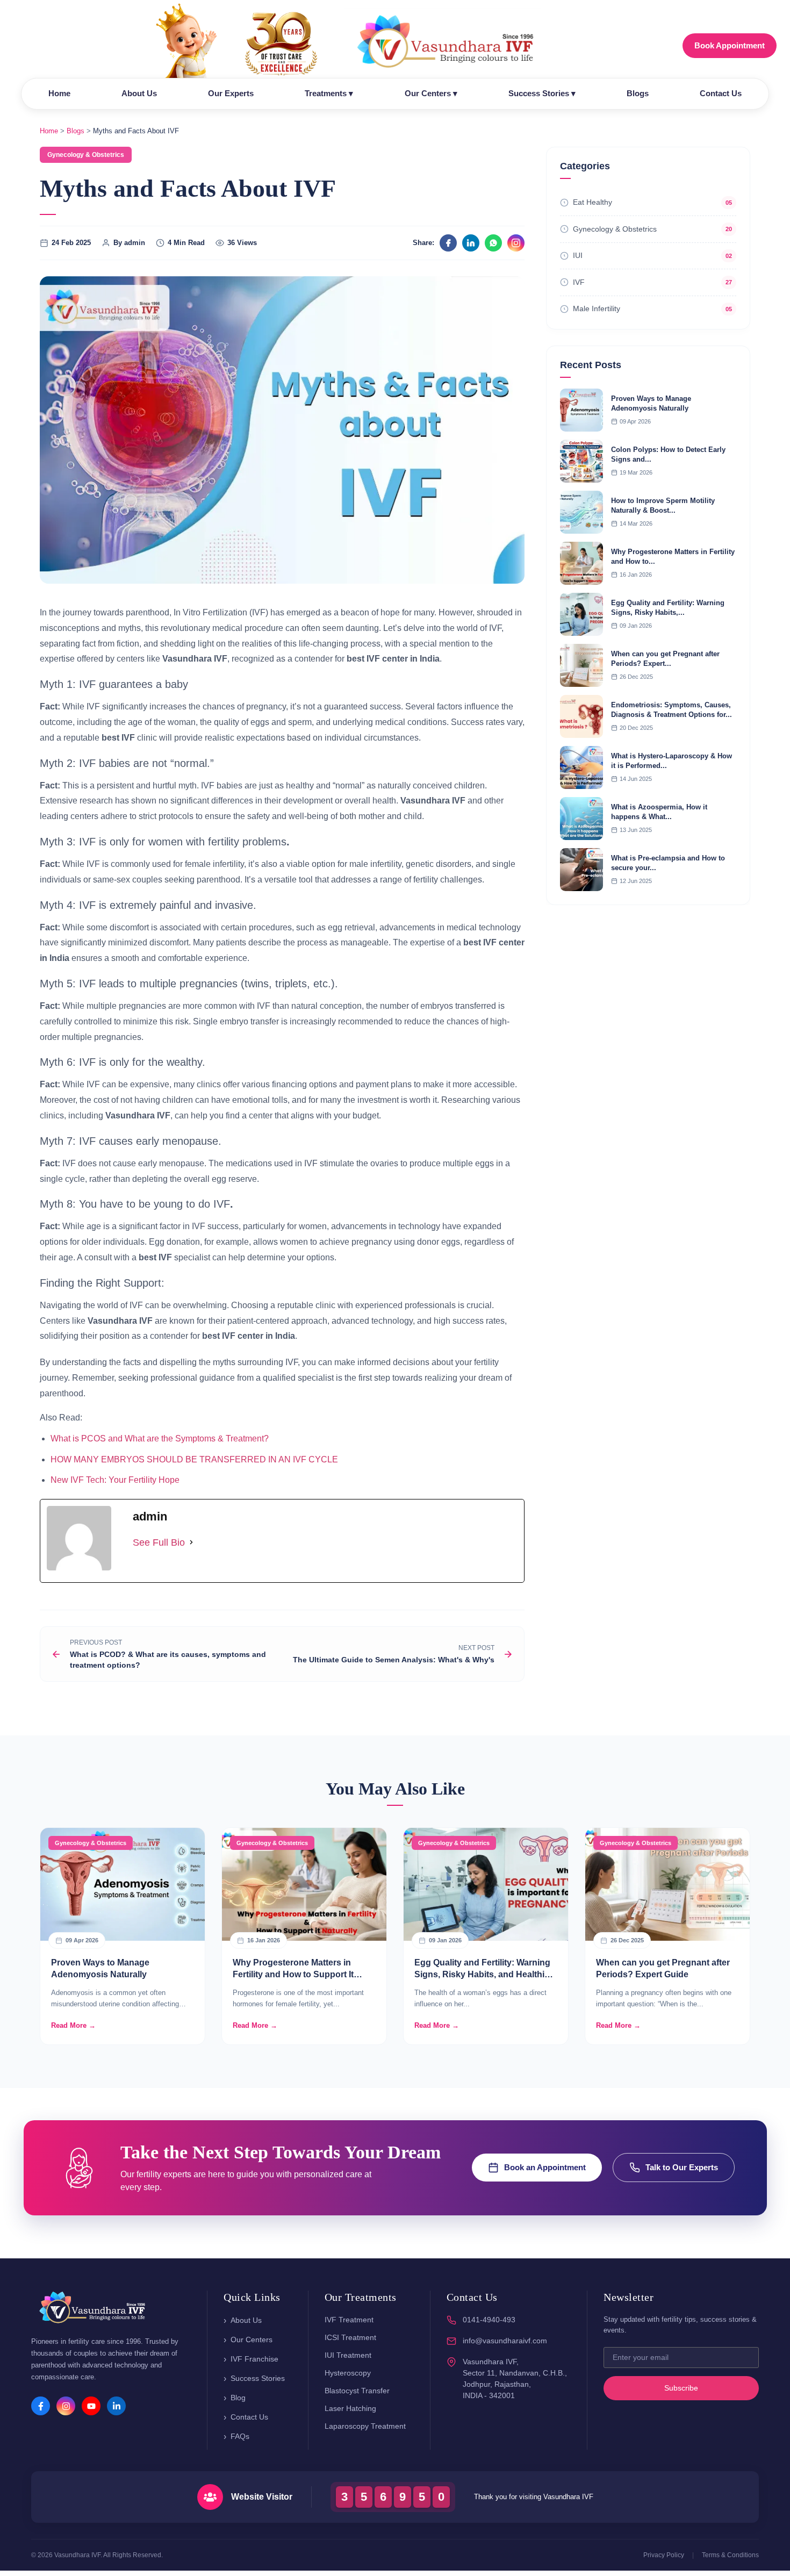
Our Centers (252, 2340)
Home (59, 93)
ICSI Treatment (350, 2337)
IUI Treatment (348, 2355)
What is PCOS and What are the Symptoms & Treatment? (160, 1438)
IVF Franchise (254, 2359)
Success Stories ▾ (542, 93)
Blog (238, 2398)
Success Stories (258, 2378)
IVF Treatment (349, 2320)
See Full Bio (159, 1542)
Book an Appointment (545, 2167)
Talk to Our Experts (682, 2167)
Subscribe (681, 2388)
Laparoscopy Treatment (365, 2426)
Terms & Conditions (730, 2555)
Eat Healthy (592, 202)
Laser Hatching (350, 2408)
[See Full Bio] (191, 1542)
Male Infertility (597, 308)
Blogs (638, 93)
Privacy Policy (664, 2555)
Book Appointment (730, 45)
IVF (579, 282)
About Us (139, 93)
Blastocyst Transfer (357, 2391)
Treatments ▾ (329, 93)
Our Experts (231, 93)
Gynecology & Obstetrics (615, 229)
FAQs (240, 2436)
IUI (578, 255)
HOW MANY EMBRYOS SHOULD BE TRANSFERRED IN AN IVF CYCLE (194, 1459)
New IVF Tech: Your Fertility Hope (115, 1480)
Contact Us (721, 93)
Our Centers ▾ (431, 93)
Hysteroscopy (348, 2373)
